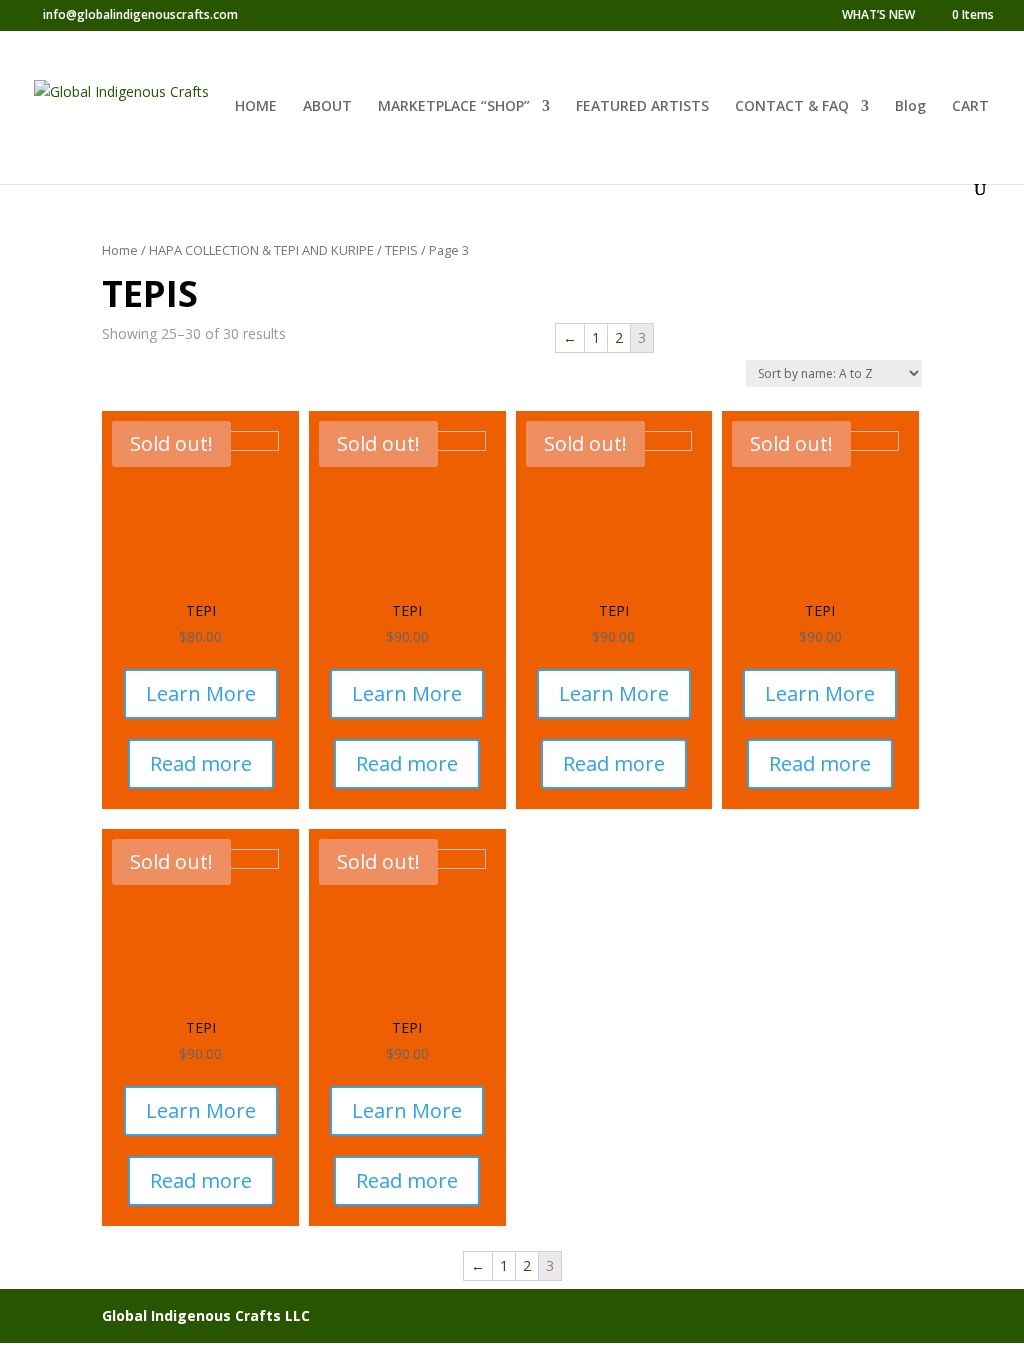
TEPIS (401, 250)
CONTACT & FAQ (792, 107)
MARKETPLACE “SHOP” (454, 107)
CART (970, 107)
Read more (201, 763)
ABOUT (327, 107)
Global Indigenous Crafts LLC (206, 1315)
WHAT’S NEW (878, 16)
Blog (910, 107)
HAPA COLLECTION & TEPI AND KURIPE (261, 250)
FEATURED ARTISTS (642, 107)
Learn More (201, 693)
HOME (256, 107)
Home (120, 250)
